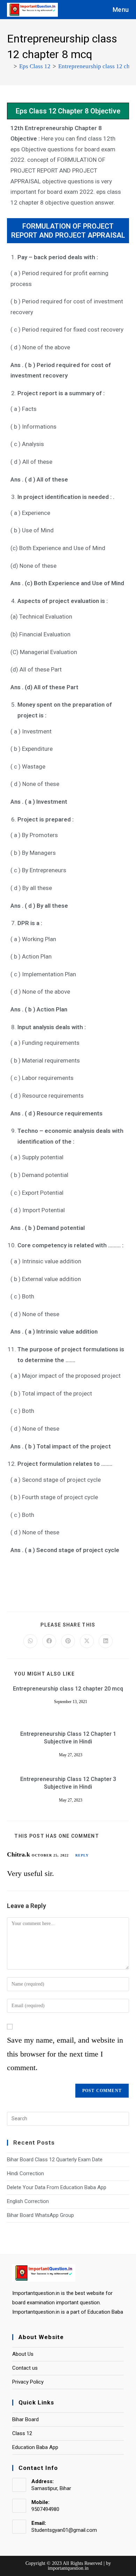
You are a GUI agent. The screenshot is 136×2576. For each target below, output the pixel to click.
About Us (23, 2354)
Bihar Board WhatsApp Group (40, 2215)
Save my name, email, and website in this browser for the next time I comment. (65, 2054)
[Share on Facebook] (49, 1641)
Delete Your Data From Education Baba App (57, 2187)
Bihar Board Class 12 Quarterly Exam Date (55, 2160)
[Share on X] (87, 1641)
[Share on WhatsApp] (30, 1641)
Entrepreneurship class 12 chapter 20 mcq (68, 1689)
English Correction (28, 2201)
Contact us (25, 2368)
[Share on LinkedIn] (106, 1641)
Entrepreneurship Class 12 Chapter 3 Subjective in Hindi (68, 1783)
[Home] (9, 66)
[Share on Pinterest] (68, 1641)
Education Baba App (35, 2447)
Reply (82, 1855)
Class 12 (22, 2433)
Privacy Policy (28, 2382)
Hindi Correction (25, 2173)
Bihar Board (25, 2419)
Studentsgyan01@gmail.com (64, 2530)
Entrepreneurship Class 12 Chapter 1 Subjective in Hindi (68, 1738)
